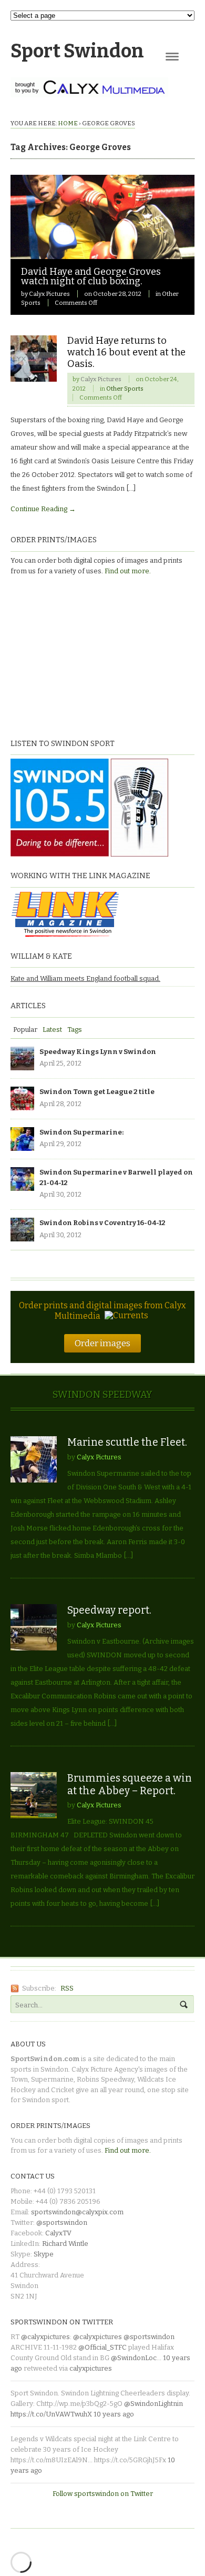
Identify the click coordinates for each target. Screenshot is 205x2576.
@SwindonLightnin (153, 2404)
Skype (44, 2254)
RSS (67, 1988)
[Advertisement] (76, 655)
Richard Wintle (65, 2244)
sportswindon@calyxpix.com (77, 2212)
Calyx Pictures (49, 294)
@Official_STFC (102, 2347)
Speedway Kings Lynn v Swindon (98, 1052)
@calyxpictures (45, 2337)
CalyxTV (58, 2233)
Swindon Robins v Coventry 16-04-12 (102, 1223)
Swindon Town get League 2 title (97, 1092)
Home (68, 123)
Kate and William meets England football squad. (85, 978)
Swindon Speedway (102, 1395)
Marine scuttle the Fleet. (127, 1442)
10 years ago (114, 2414)
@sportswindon (62, 2222)
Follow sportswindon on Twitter (103, 2494)
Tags (75, 1030)
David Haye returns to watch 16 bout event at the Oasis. (126, 352)
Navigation (172, 57)
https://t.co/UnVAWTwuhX (51, 2414)
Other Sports (125, 389)
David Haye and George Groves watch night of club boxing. (91, 276)
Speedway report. (109, 1610)
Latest (52, 1030)
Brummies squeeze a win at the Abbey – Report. (130, 1784)
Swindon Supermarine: (81, 1132)
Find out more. (128, 571)
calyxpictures (91, 2368)
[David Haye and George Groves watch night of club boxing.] (102, 253)
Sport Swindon (77, 51)
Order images (102, 1343)
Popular (25, 1030)
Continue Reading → (43, 509)
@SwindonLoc (134, 2358)
